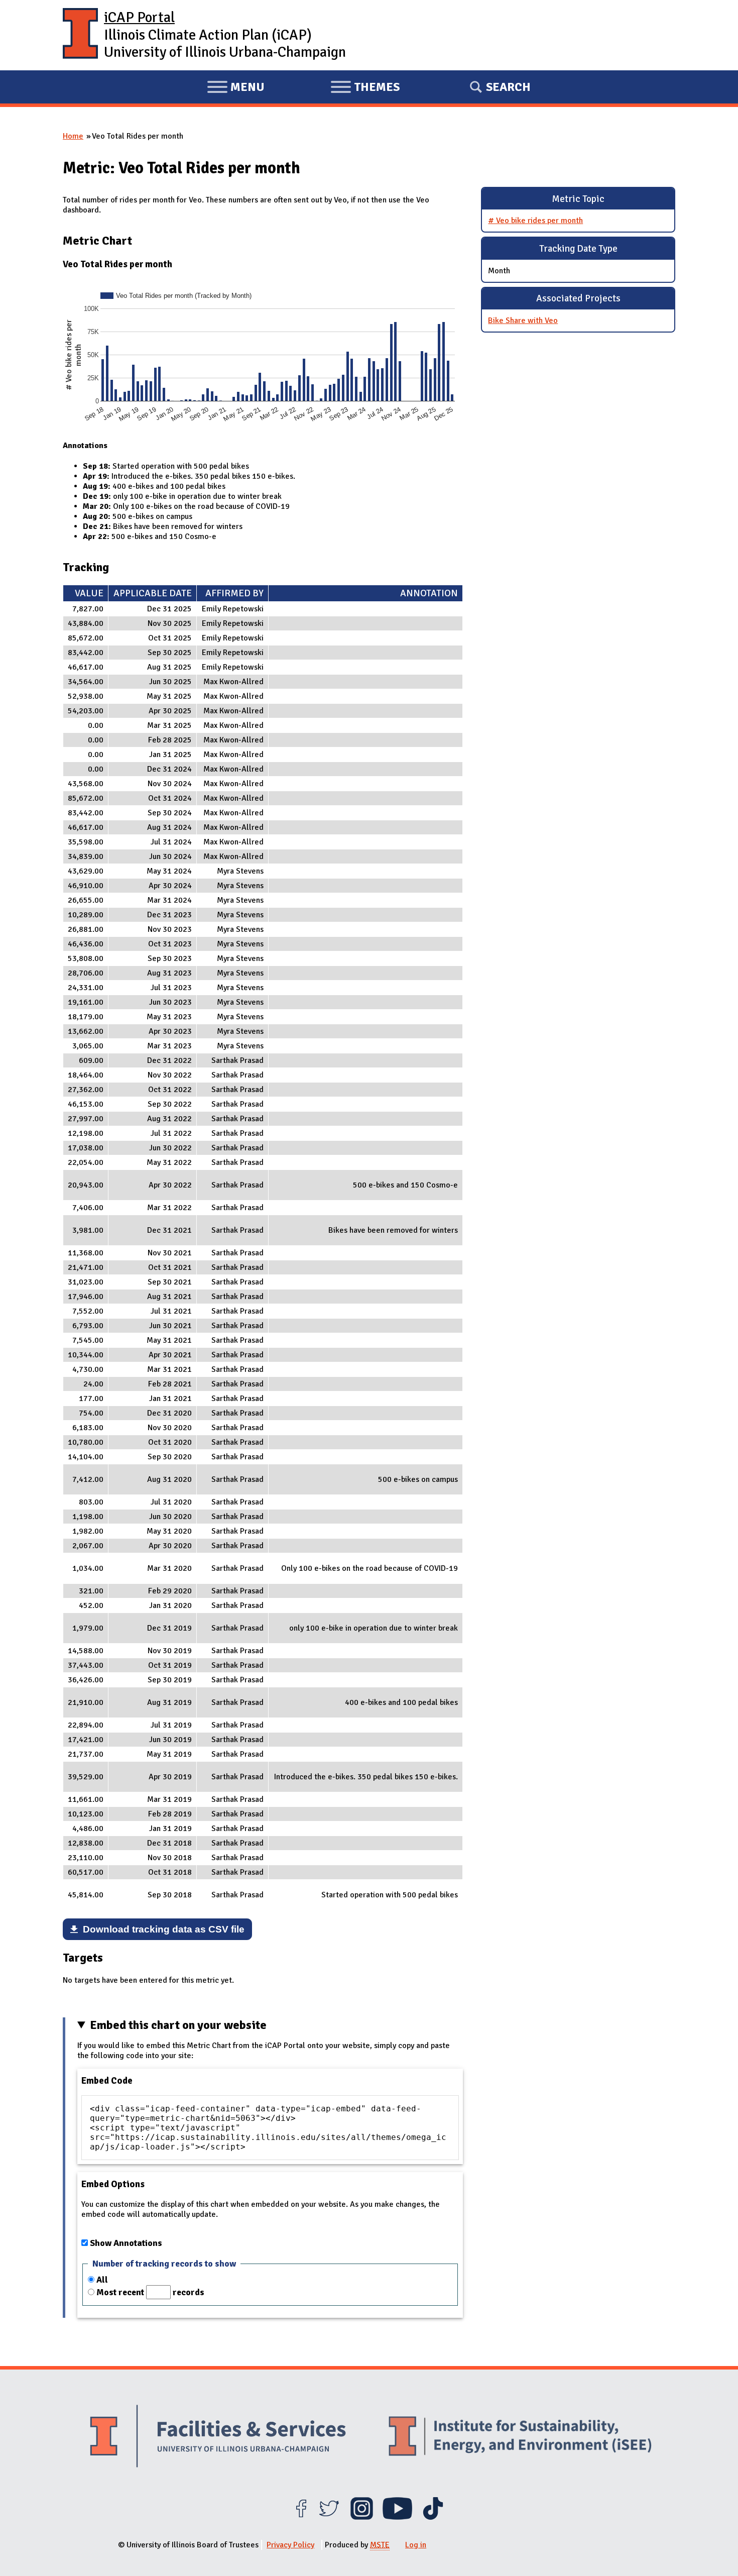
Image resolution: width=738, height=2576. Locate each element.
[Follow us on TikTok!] (433, 2517)
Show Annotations (126, 2243)
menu (236, 88)
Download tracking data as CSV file (164, 1929)
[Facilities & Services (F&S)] (218, 2438)
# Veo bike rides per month (535, 221)
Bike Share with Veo (523, 320)
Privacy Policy (290, 2545)
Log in (416, 2545)
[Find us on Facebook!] (301, 2517)
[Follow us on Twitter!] (329, 2517)
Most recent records (150, 2292)
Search (508, 87)
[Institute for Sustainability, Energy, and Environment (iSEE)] (520, 2437)
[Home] (80, 35)
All (102, 2280)
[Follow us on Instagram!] (362, 2517)
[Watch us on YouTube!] (397, 2517)
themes (365, 88)
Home (73, 136)
